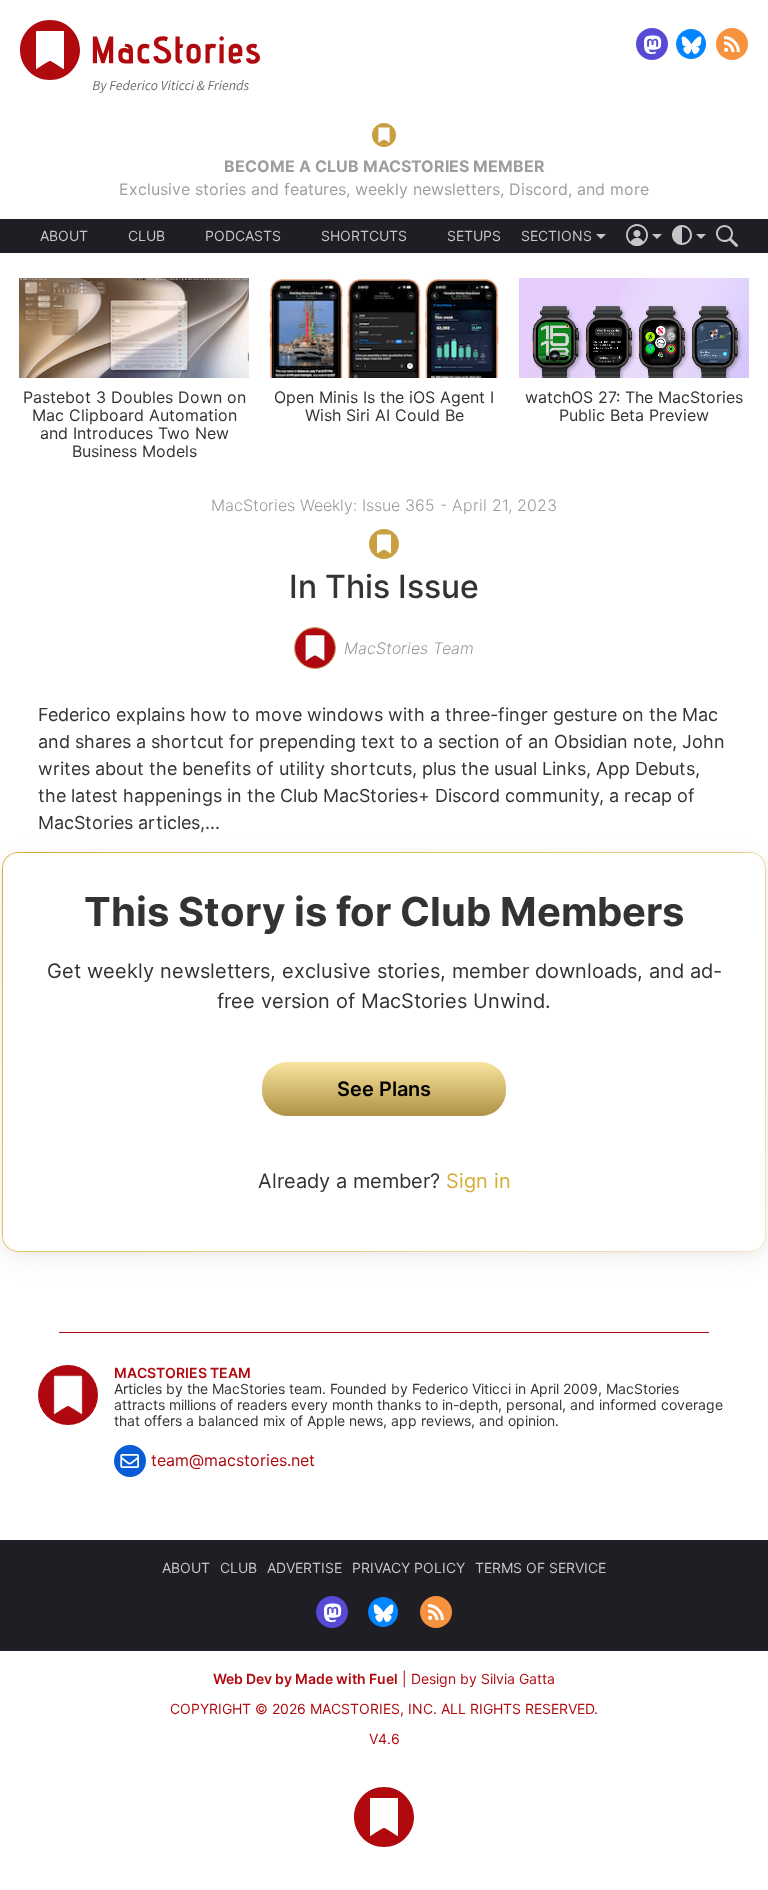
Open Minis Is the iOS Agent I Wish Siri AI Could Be (384, 406)
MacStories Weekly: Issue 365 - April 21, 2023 (384, 505)
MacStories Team (182, 1373)
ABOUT (64, 236)
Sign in (478, 1181)
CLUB (146, 235)
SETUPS (474, 236)
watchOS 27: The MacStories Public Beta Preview (634, 406)
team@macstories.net (233, 1460)
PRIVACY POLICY (408, 1567)
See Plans (384, 1089)
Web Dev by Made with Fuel (305, 1678)
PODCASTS (243, 236)
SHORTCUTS (364, 236)
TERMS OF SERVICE (540, 1567)
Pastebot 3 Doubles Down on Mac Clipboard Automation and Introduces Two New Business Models (134, 424)
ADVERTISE (304, 1567)
